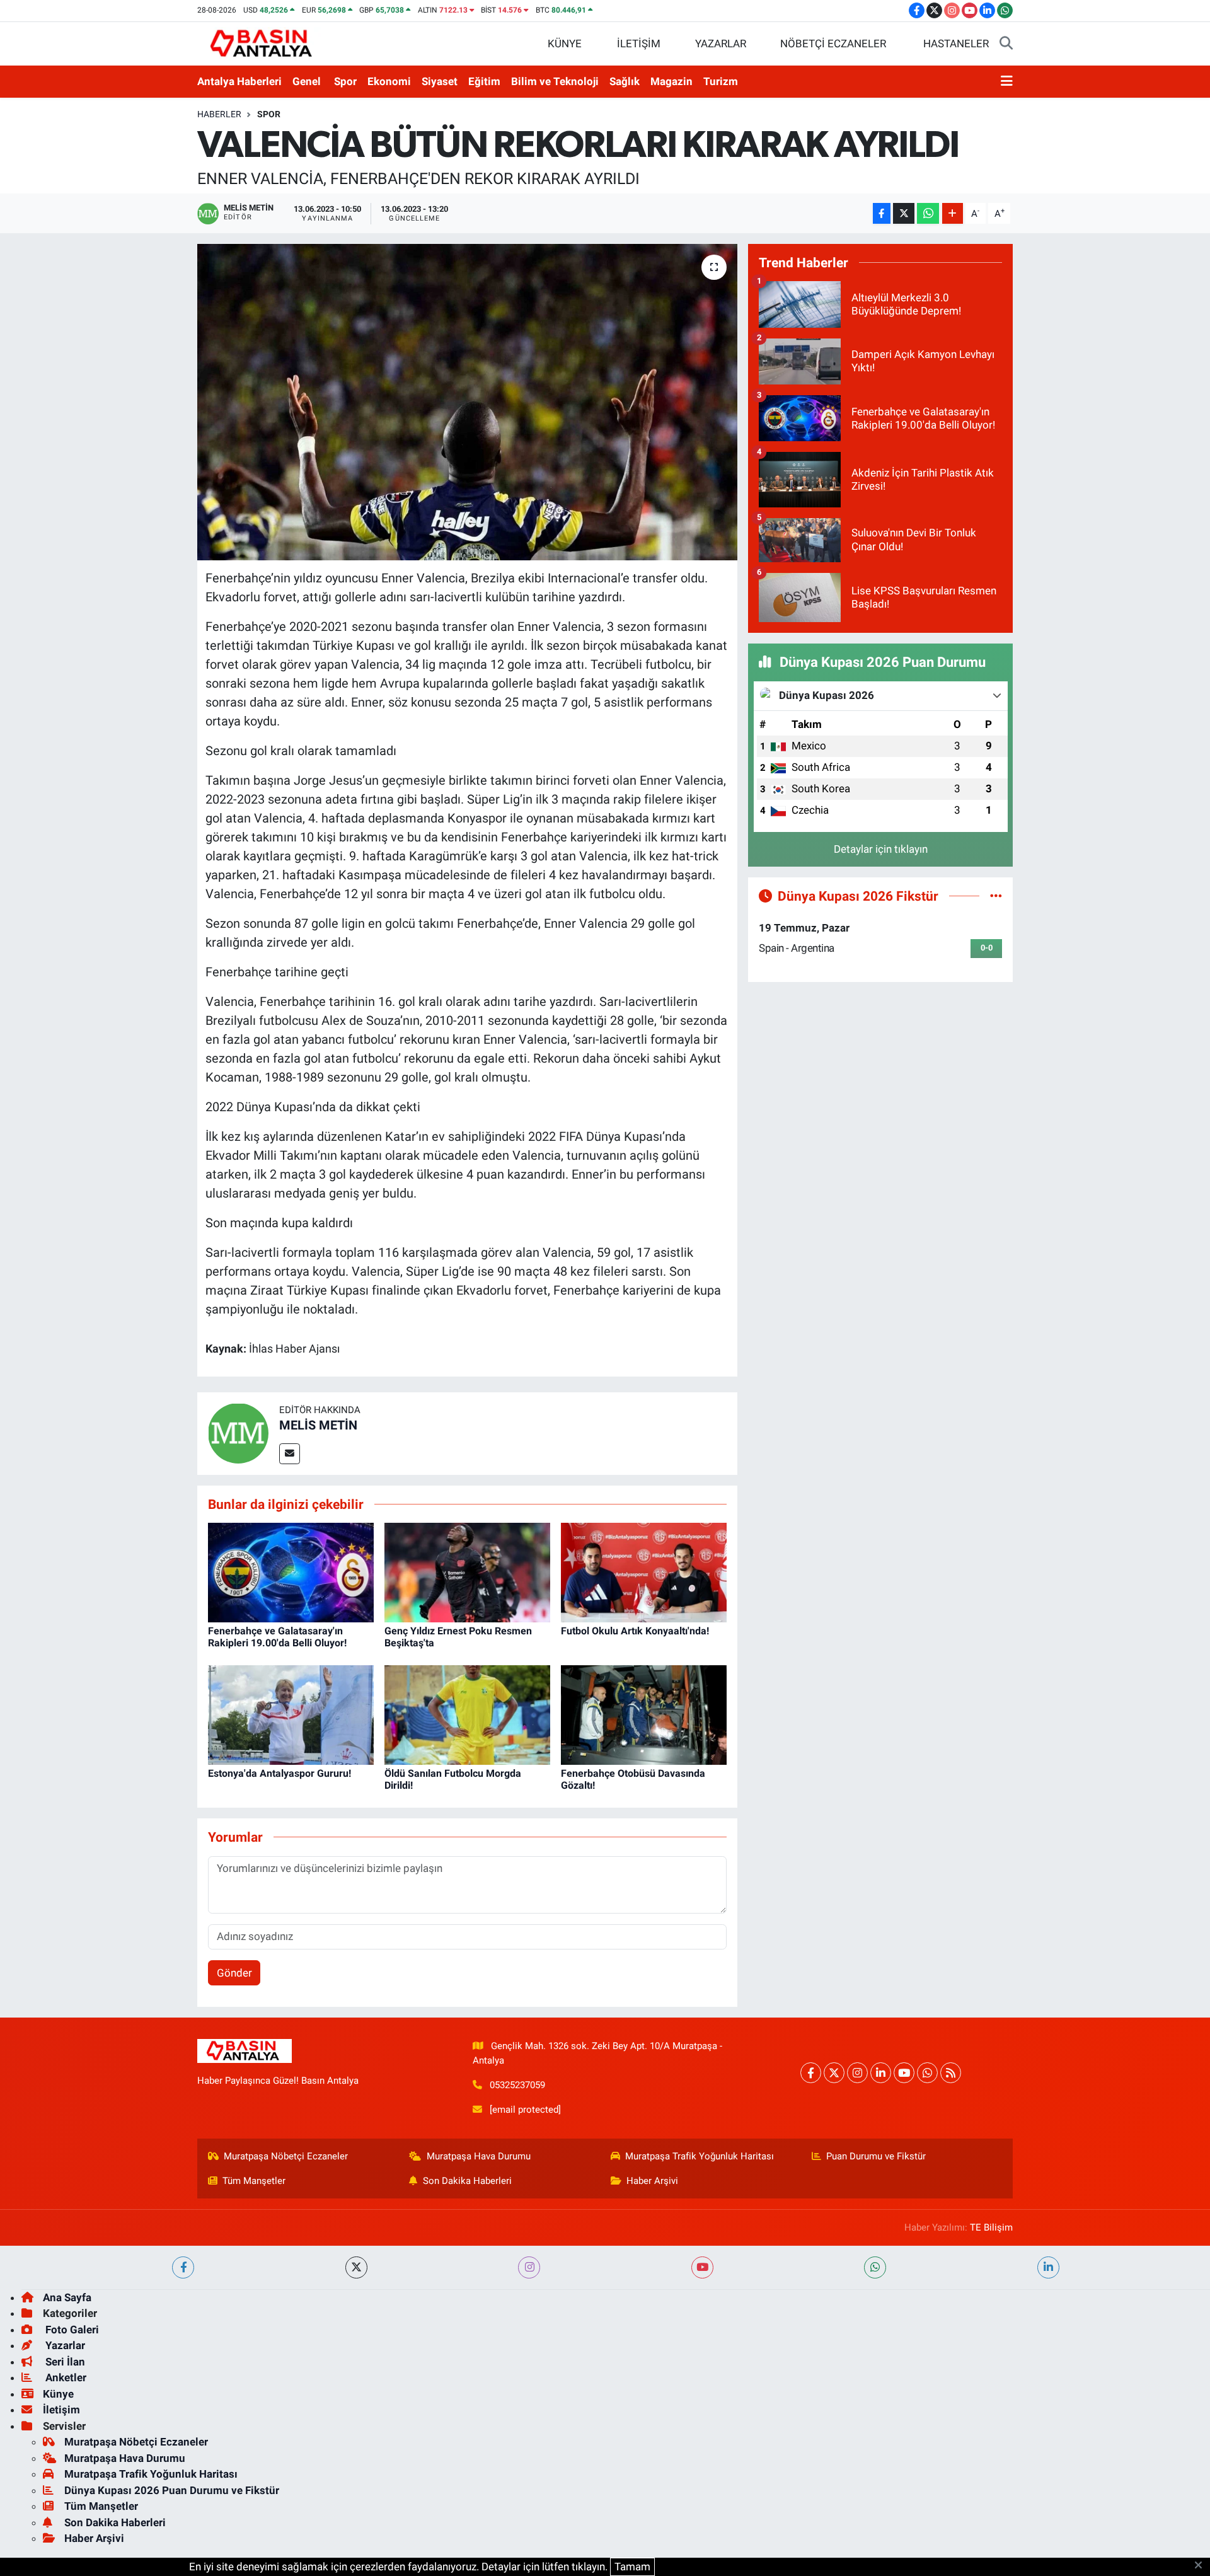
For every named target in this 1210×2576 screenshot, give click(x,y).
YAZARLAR (721, 43)
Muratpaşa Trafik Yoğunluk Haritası (700, 2156)
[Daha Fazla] (953, 213)
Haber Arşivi (652, 2181)
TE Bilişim (991, 2227)
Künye (58, 2394)
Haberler (219, 114)
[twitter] (356, 2267)
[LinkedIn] (881, 2073)
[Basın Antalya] (263, 43)
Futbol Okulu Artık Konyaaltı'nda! (635, 1631)
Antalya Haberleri (239, 81)
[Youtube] (904, 2073)
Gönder (234, 1973)
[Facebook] (811, 2073)
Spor (345, 81)
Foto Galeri (71, 2330)
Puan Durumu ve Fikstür (876, 2156)
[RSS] (951, 2073)
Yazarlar (64, 2345)
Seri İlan (64, 2362)
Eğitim (484, 81)
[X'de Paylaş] (904, 213)
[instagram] (529, 2267)
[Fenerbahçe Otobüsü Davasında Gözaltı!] (644, 1714)
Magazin (671, 81)
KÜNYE (565, 43)
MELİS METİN (318, 1425)
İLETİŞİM (639, 43)
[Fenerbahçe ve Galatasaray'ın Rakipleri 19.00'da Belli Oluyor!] (291, 1572)
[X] (834, 2073)
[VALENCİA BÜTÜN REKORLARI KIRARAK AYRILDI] (467, 402)
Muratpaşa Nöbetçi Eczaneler (286, 2156)
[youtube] (702, 2267)
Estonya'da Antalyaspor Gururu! (279, 1773)
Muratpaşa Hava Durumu (479, 2156)
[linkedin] (1048, 2267)
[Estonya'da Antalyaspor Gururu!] (291, 1714)
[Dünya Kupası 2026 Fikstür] (996, 896)
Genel (307, 81)
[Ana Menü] (1007, 82)
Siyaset (440, 81)
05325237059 (517, 2085)
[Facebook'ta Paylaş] (882, 213)
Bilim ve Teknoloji (555, 81)
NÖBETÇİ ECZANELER (833, 43)
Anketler (65, 2377)
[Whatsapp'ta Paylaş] (928, 213)
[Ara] (1006, 44)
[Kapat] (1202, 2566)
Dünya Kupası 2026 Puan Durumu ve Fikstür (172, 2490)
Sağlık (625, 81)
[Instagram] (857, 2073)
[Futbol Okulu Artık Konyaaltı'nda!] (644, 1572)
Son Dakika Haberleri (467, 2181)
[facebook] (183, 2267)
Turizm (721, 81)
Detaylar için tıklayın (881, 849)
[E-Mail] (290, 1454)
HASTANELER (956, 43)
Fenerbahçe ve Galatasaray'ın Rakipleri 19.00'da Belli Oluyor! (277, 1637)
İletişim (61, 2410)
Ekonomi (389, 81)
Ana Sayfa (67, 2297)
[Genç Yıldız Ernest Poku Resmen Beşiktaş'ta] (467, 1572)
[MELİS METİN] (238, 1433)
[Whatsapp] (927, 2073)
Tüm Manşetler (254, 2181)
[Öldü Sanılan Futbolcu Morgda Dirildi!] (467, 1714)
